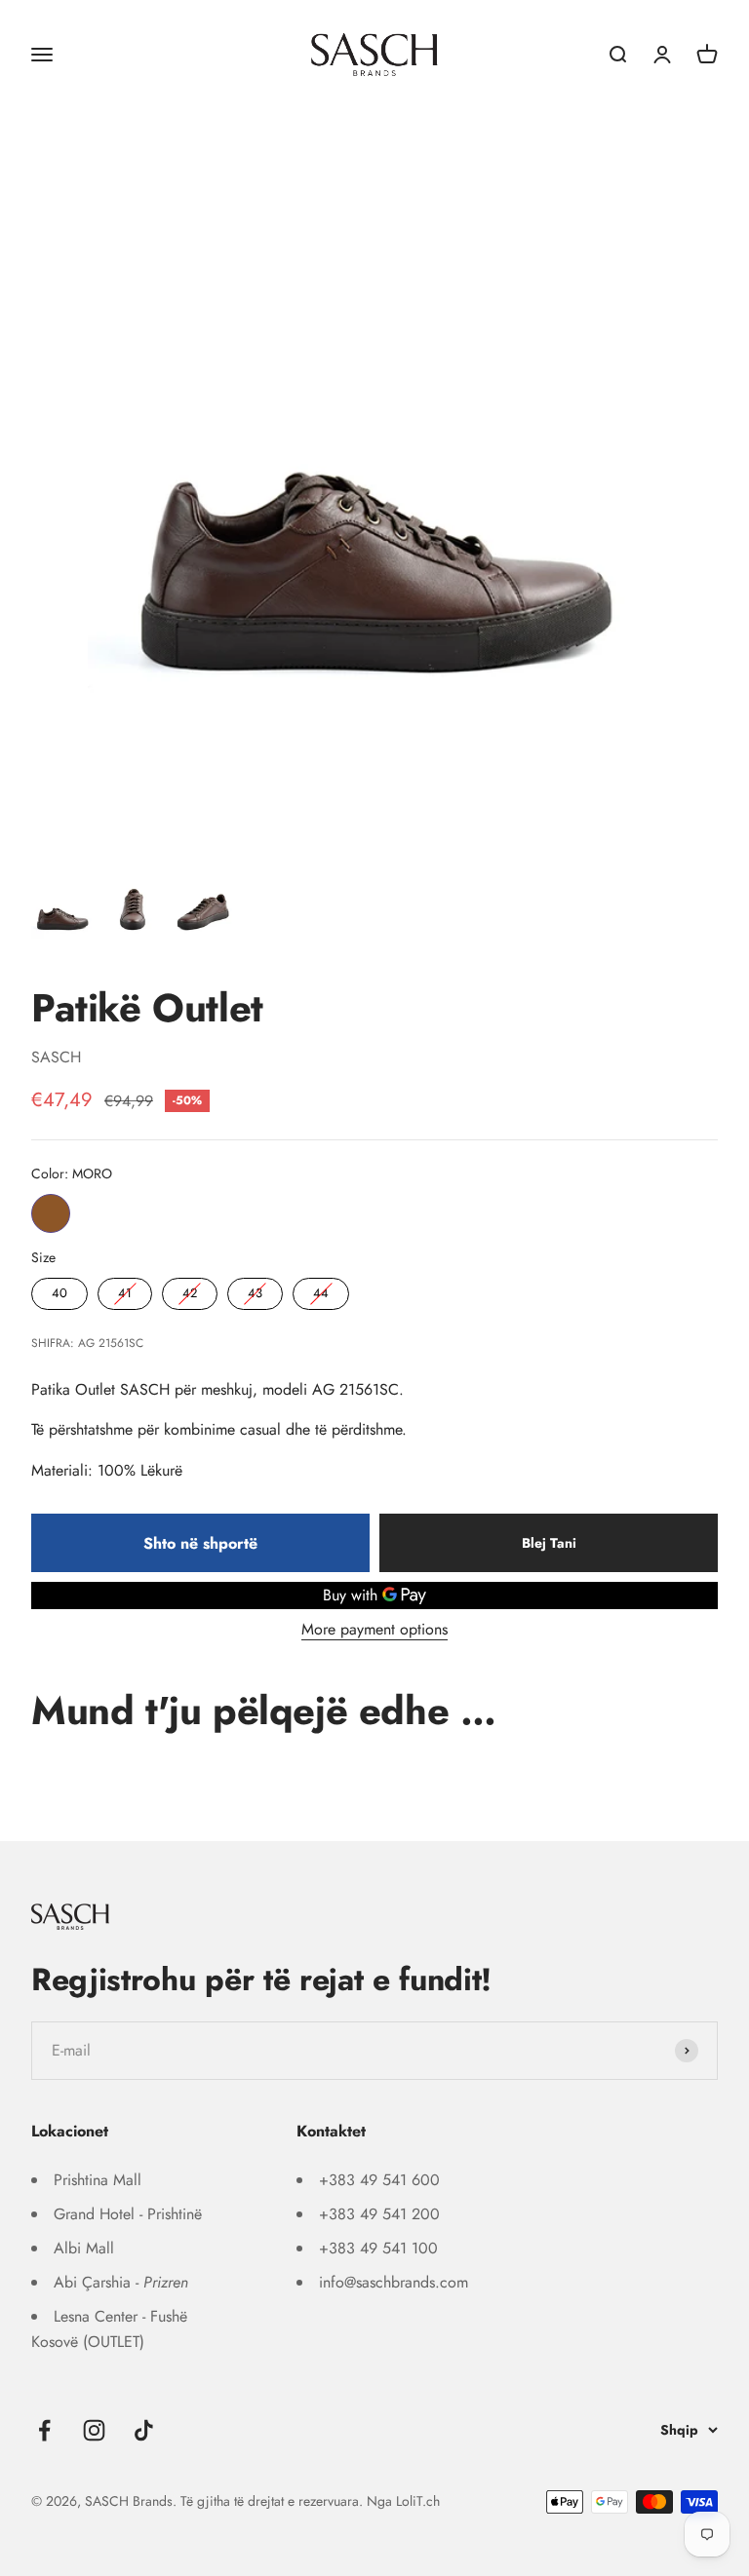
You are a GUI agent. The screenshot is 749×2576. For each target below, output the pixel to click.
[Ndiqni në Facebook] (44, 2430)
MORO (51, 1213)
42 (190, 1290)
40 (59, 1290)
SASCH (56, 1057)
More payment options (374, 1629)
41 (125, 1290)
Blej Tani (549, 1543)
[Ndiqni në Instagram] (94, 2430)
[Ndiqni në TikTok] (144, 2430)
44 (321, 1290)
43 (256, 1290)
